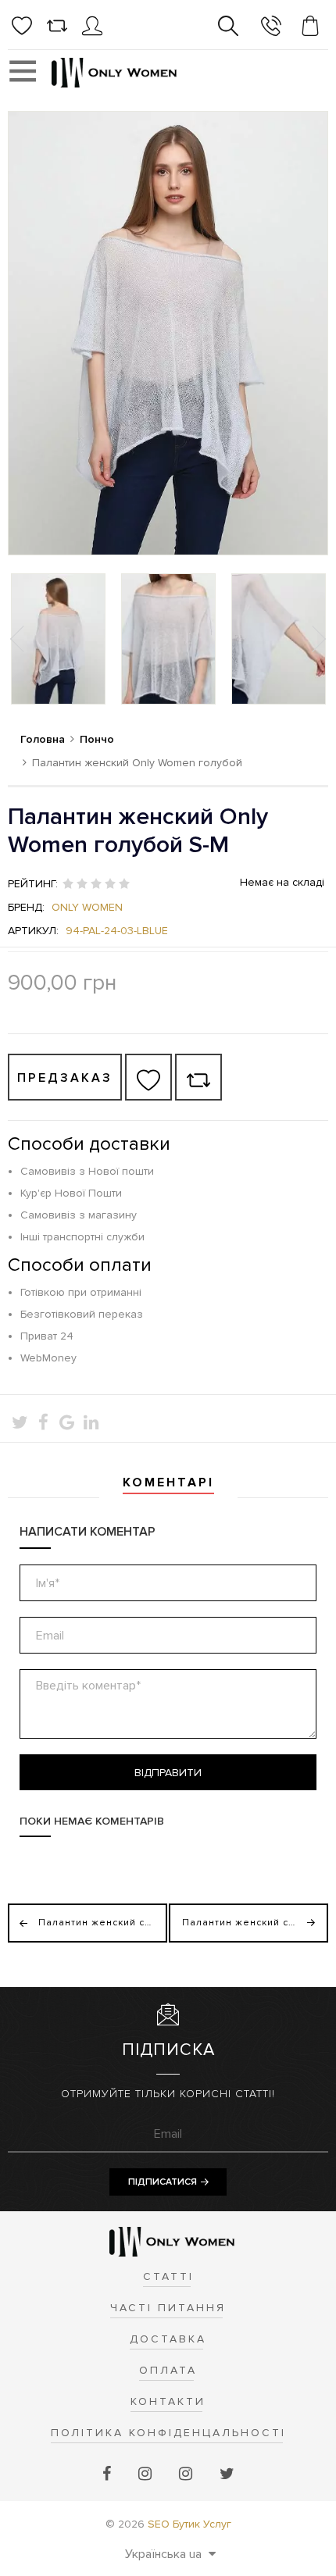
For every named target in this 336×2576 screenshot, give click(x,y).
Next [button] (317, 639)
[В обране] (148, 1077)
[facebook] (109, 2474)
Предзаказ (65, 1078)
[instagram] (147, 2474)
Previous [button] (19, 639)
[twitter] (227, 2474)
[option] (58, 639)
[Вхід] (92, 32)
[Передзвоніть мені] (271, 29)
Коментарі (168, 1482)
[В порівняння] (198, 1077)
